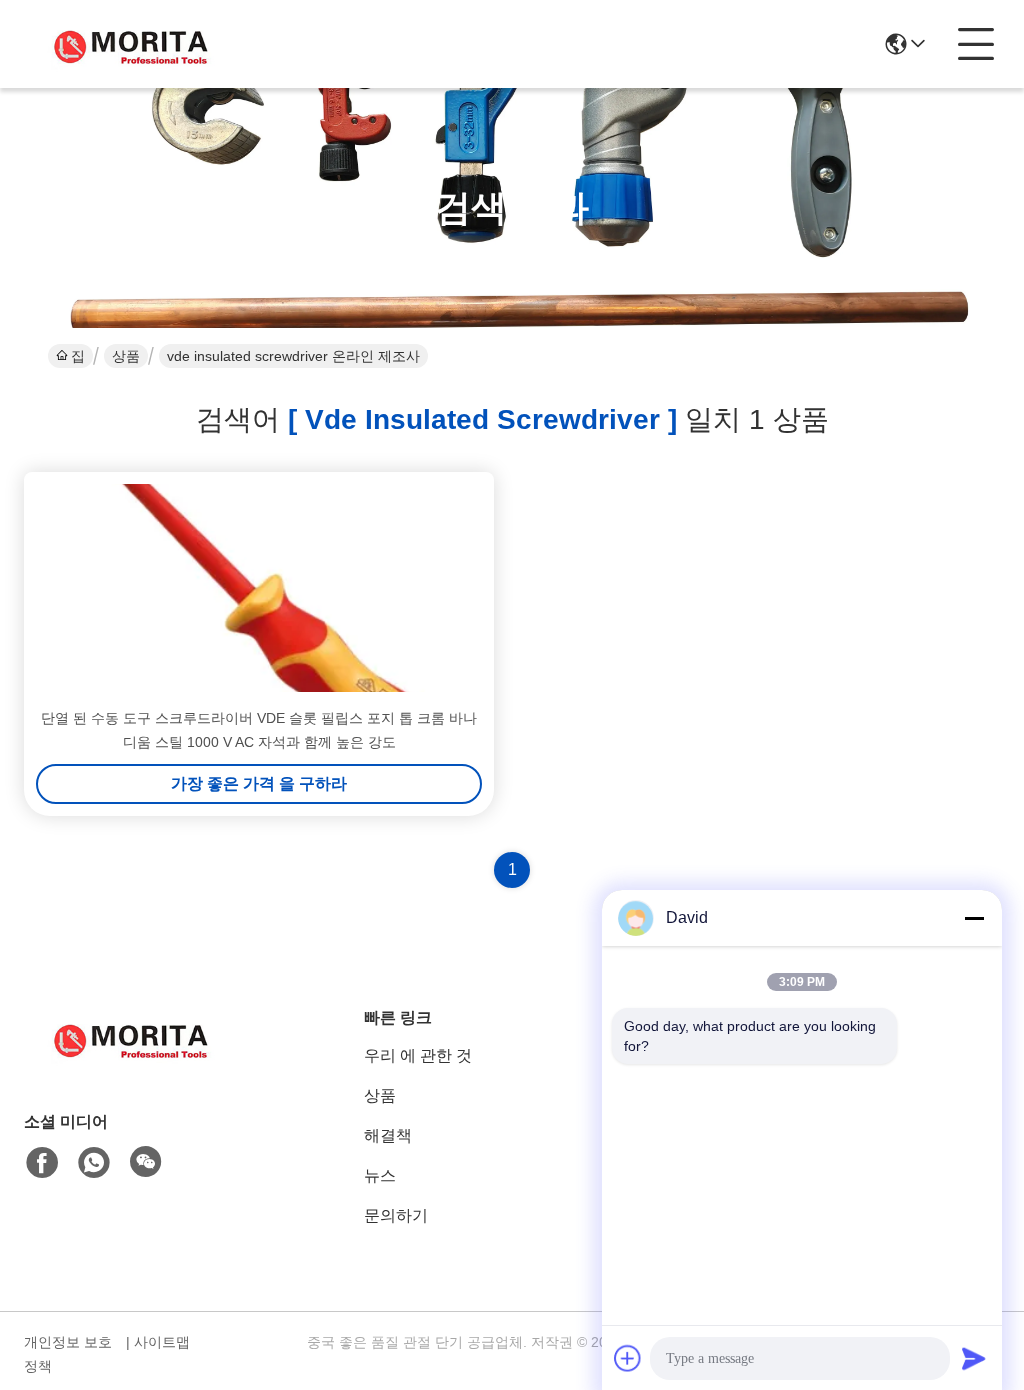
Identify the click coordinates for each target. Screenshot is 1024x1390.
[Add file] (628, 1358)
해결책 (388, 1135)
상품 (126, 356)
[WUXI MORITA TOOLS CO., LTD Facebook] (42, 1163)
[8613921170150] (94, 1163)
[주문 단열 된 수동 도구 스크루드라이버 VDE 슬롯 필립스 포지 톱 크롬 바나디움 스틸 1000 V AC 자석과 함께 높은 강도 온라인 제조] (259, 588)
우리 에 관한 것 (418, 1055)
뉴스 (380, 1175)
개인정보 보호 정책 (68, 1354)
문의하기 (396, 1215)
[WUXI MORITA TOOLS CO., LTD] (134, 44)
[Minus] (974, 918)
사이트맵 (162, 1342)
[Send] (974, 1358)
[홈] (134, 1062)
